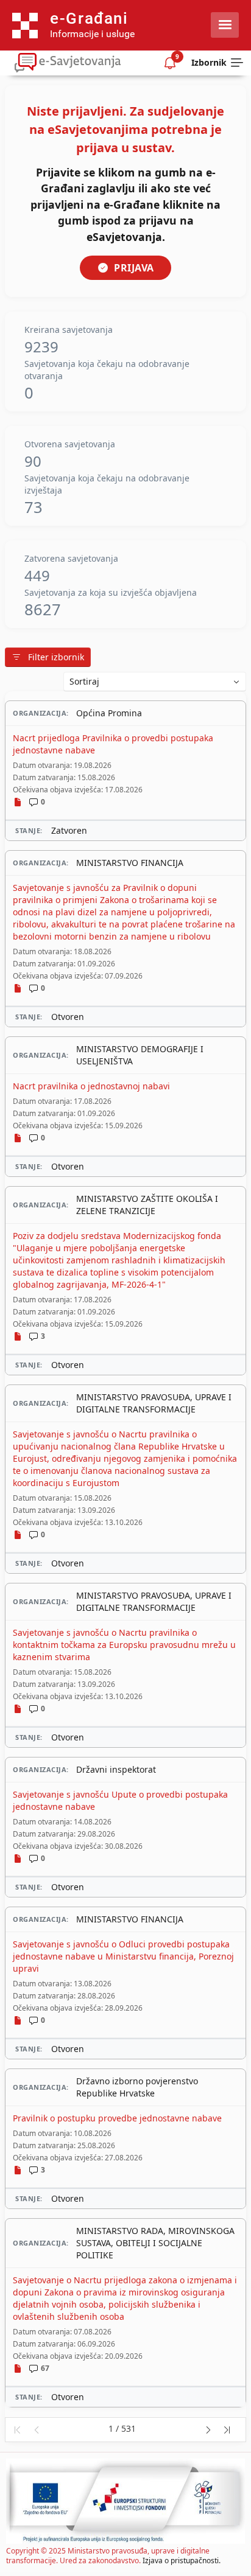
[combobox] (155, 682)
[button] (17, 2430)
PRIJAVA (134, 268)
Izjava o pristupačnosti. (182, 2560)
